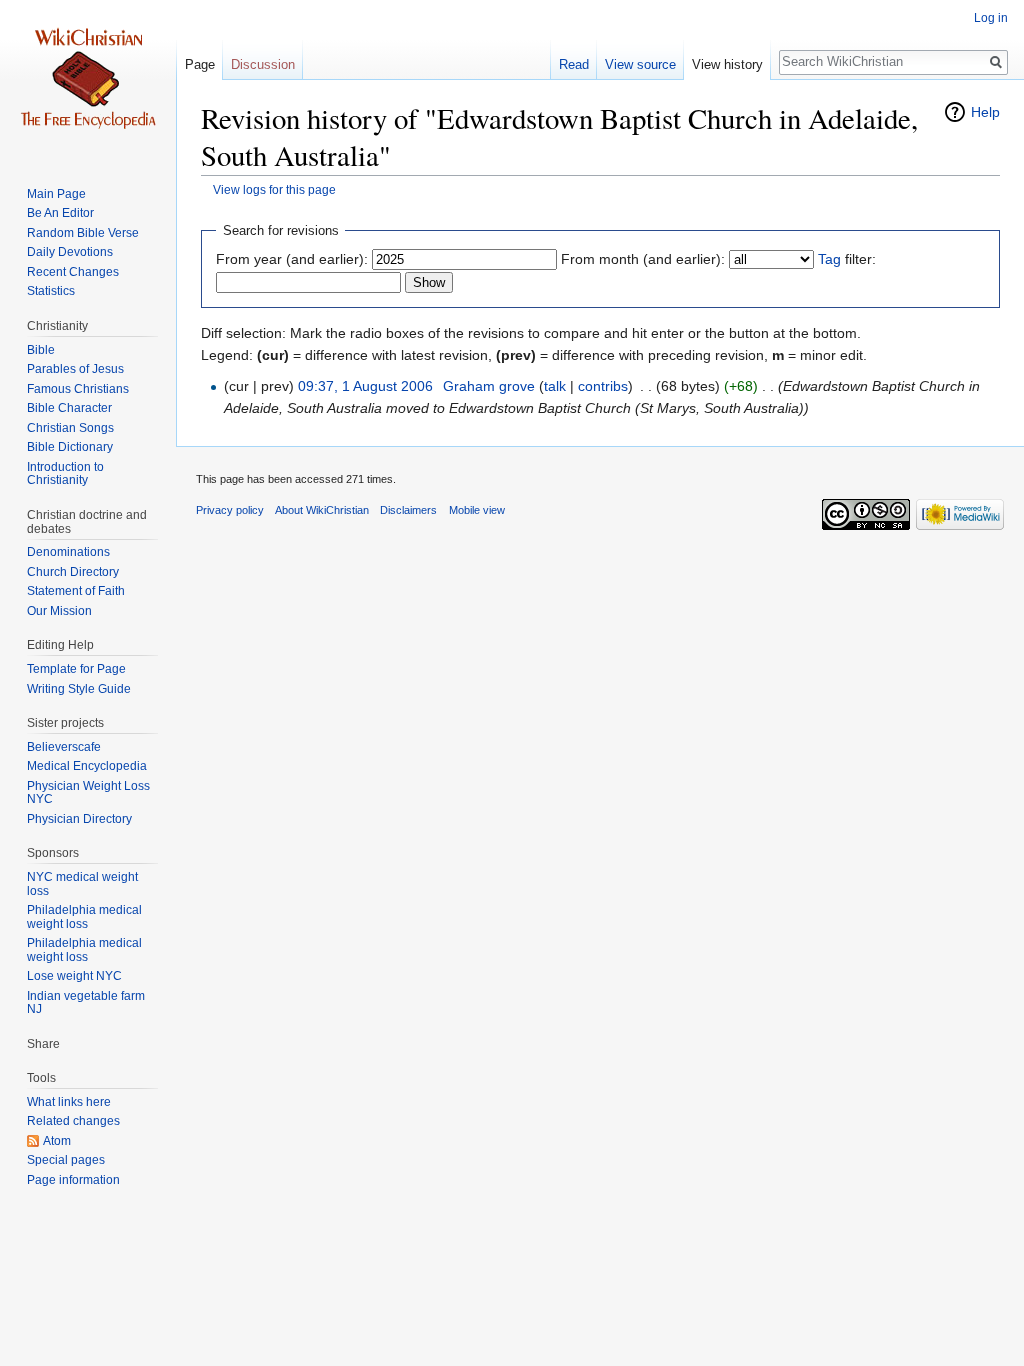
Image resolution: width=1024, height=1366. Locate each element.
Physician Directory (79, 819)
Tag (829, 259)
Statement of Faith (76, 591)
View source (640, 64)
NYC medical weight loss (82, 884)
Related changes (73, 1121)
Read (574, 64)
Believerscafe (64, 747)
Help (985, 112)
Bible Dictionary (70, 447)
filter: (847, 259)
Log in (991, 18)
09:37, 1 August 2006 (365, 386)
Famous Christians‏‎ (78, 389)
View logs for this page (274, 189)
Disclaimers (408, 510)
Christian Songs (70, 428)
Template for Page (76, 669)
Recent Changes (73, 272)
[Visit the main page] (88, 80)
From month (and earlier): (643, 259)
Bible (41, 350)
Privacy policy (230, 510)
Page (200, 64)
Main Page (56, 194)
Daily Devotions (70, 252)
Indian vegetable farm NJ (86, 1003)
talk (555, 386)
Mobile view (477, 510)
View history (727, 64)
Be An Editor (60, 213)
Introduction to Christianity (65, 474)
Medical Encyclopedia (87, 766)
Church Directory (73, 572)
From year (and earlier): (292, 259)
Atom (57, 1141)
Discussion (263, 64)
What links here (69, 1102)
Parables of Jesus (75, 369)
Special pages (66, 1160)
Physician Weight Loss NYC (88, 793)
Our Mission (59, 611)
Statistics (51, 291)
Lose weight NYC (74, 976)
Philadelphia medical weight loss (84, 917)
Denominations (68, 552)
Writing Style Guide (79, 689)
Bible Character (69, 408)
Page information (73, 1180)
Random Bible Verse (83, 233)
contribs (603, 386)
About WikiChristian (322, 510)
